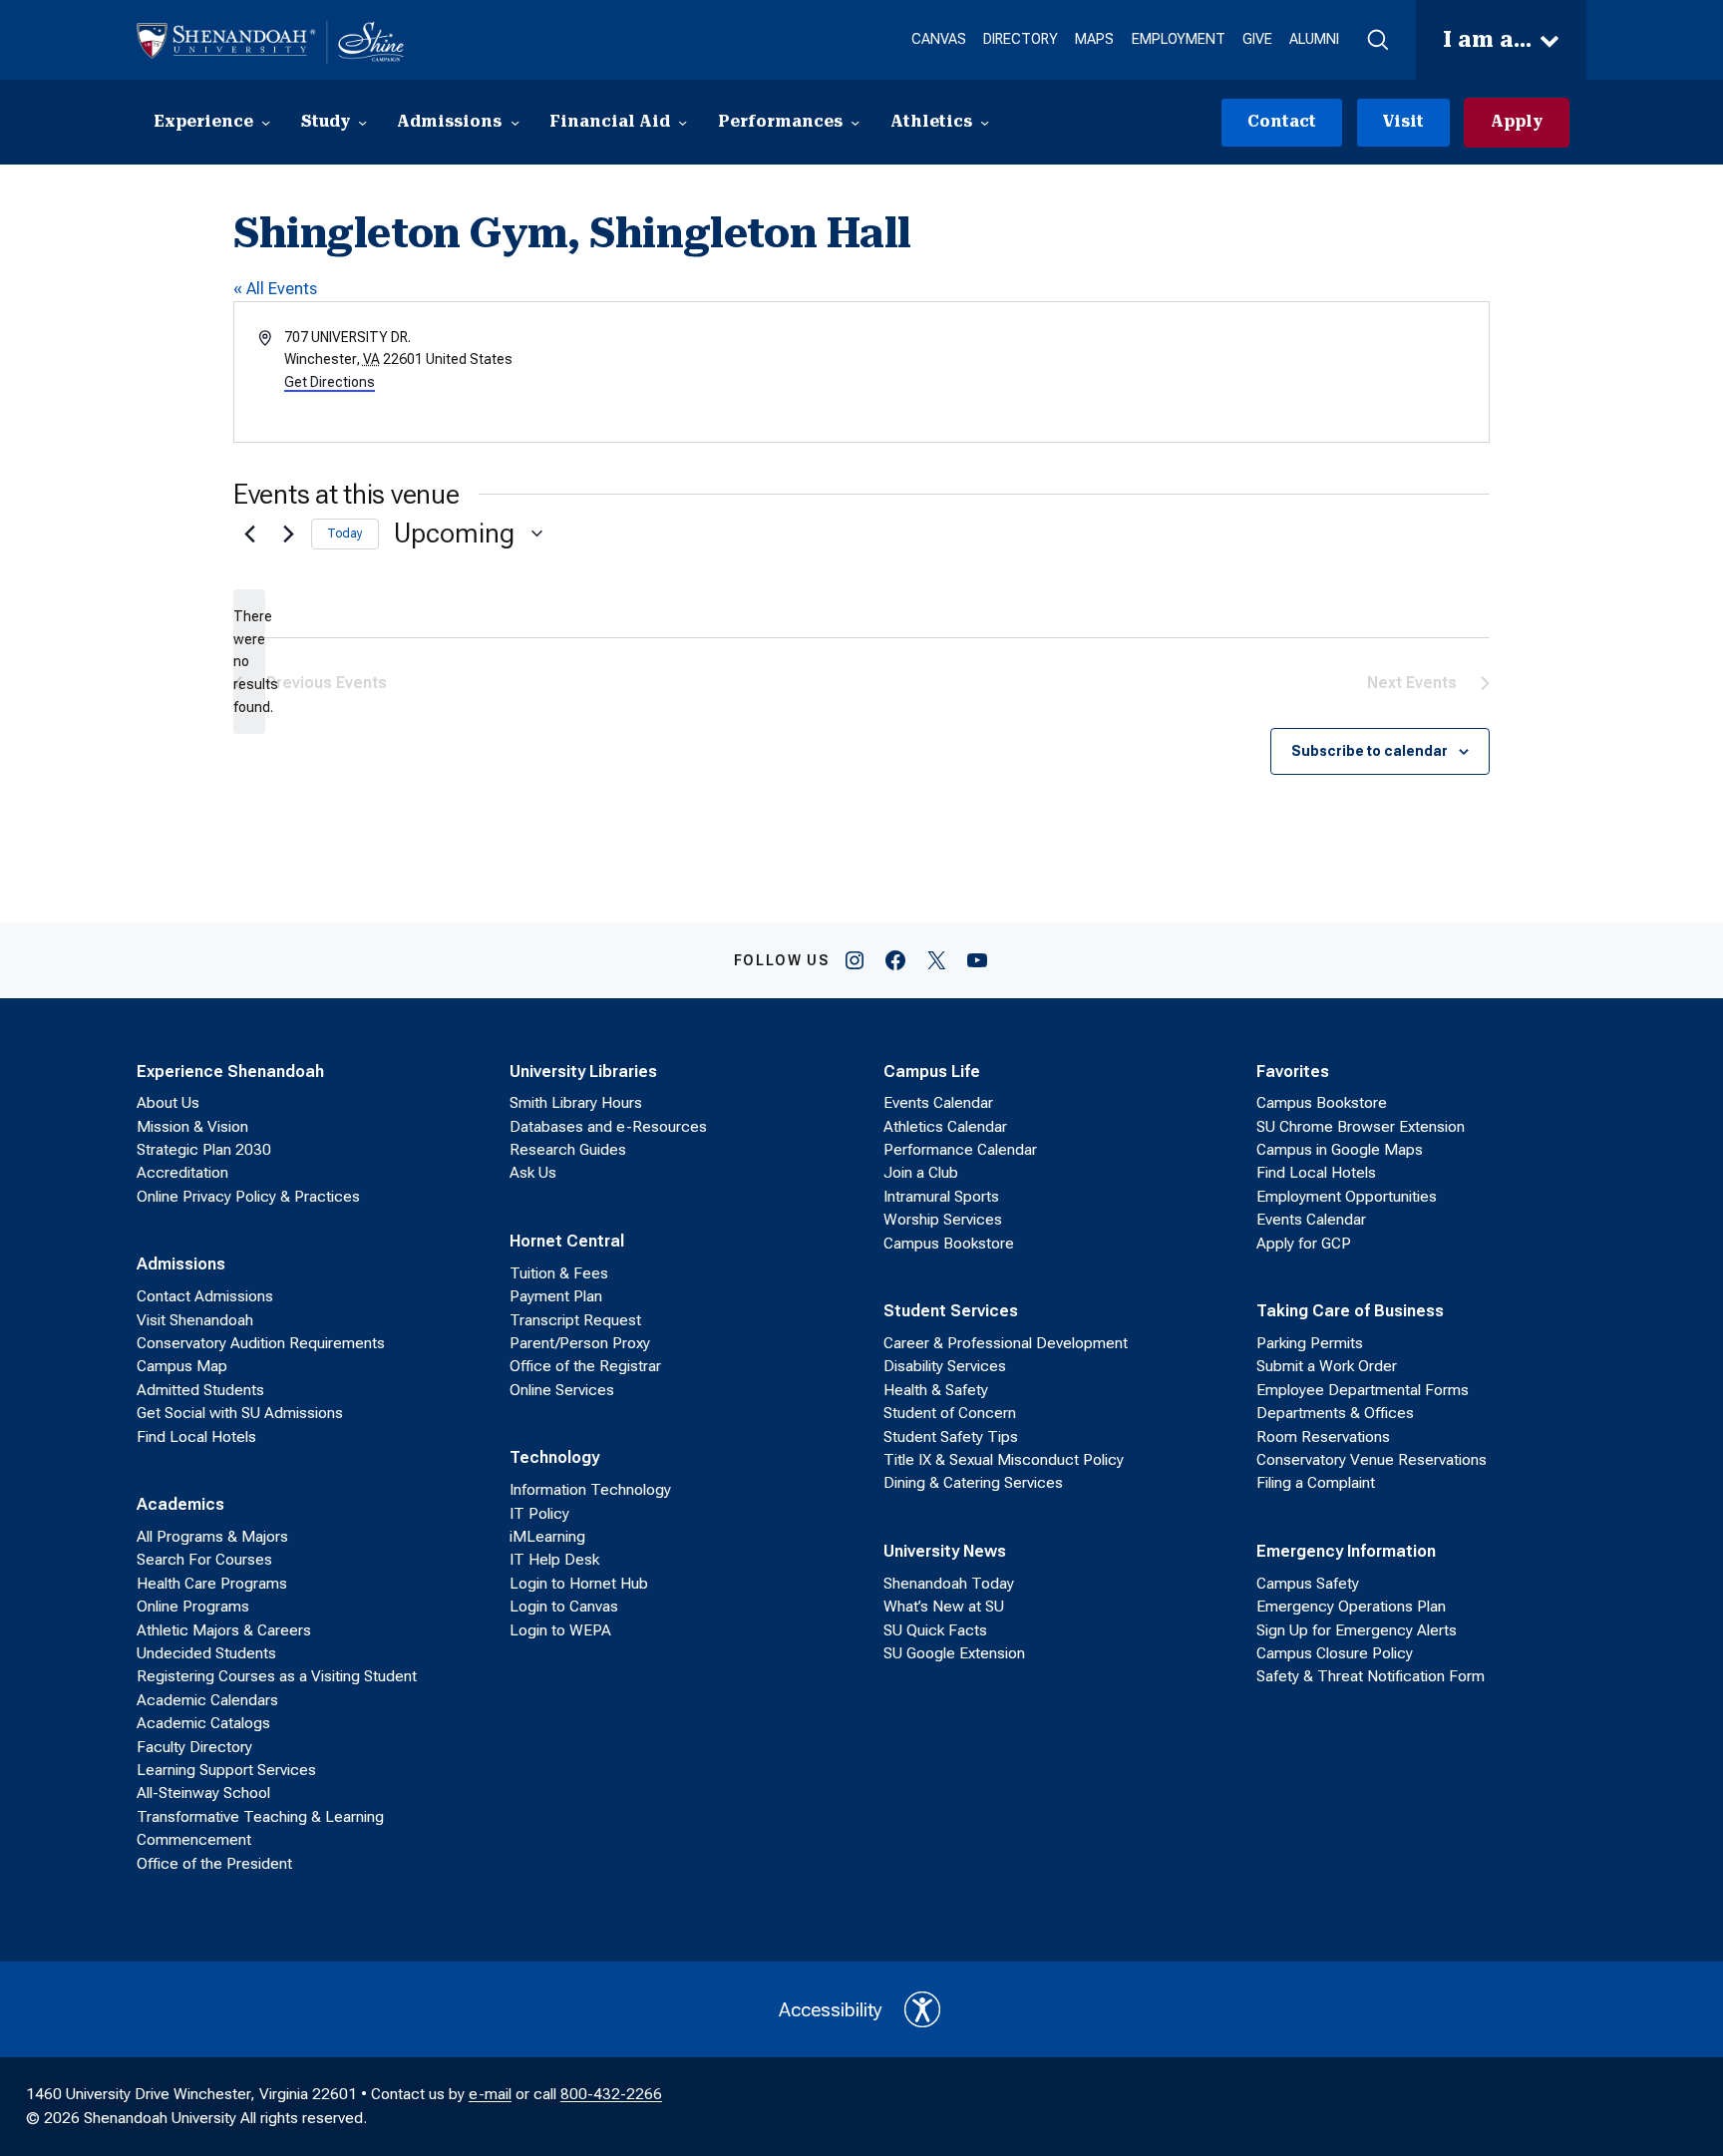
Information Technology (590, 1490)
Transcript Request (575, 1320)
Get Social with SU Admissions (240, 1413)
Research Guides (568, 1150)
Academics (180, 1504)
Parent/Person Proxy (580, 1343)
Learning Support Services (226, 1770)
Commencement (194, 1840)
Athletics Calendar (945, 1127)
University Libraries (583, 1071)
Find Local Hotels (196, 1437)
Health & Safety (936, 1390)
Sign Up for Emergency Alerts (1357, 1630)
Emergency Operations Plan (1351, 1607)
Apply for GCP (1304, 1244)
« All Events (275, 288)
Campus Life (932, 1071)
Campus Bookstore (949, 1244)
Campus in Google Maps (1340, 1150)
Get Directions (330, 382)
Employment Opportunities (1347, 1197)
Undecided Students (206, 1653)
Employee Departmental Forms (1363, 1390)
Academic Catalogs (203, 1723)
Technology (554, 1457)
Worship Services (943, 1220)
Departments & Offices (1335, 1413)
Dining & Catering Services (973, 1483)
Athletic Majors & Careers (224, 1630)
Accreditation (182, 1173)
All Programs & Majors (212, 1537)
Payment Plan (556, 1296)
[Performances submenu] (855, 122)
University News (945, 1551)
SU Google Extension (954, 1653)
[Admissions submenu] (515, 122)
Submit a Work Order (1327, 1366)
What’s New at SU (944, 1607)
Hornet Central (567, 1241)
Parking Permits (1310, 1343)
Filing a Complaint (1316, 1483)
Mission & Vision (192, 1127)
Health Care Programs (212, 1584)
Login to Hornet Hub (579, 1584)
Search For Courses (204, 1560)
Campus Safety (1308, 1584)
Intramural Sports (941, 1197)
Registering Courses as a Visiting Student (277, 1676)
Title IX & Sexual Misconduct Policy (1004, 1460)
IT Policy (539, 1514)
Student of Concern (950, 1413)
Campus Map (182, 1366)
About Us (168, 1103)
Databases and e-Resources (608, 1127)
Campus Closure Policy (1335, 1653)
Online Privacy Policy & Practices (248, 1197)
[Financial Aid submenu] (683, 122)
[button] (1377, 40)
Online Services (562, 1390)
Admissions (181, 1263)
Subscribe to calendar (1370, 751)
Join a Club (921, 1173)
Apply (1517, 122)
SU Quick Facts (935, 1630)
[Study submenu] (362, 122)
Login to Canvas (564, 1607)
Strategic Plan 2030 (204, 1150)
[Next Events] (284, 534)
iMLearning (547, 1537)
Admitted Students (200, 1390)
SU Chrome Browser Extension (1361, 1127)
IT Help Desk (554, 1560)
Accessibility (831, 2010)
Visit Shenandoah (195, 1320)
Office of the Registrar (585, 1366)
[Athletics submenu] (985, 122)
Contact (1282, 122)
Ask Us (533, 1173)
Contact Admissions (205, 1296)
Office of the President (214, 1864)
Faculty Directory (194, 1747)
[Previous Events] (245, 534)
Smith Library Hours (576, 1103)
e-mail (490, 2094)
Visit (1403, 122)
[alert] (249, 662)
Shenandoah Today (949, 1584)
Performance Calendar (960, 1150)
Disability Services (945, 1366)
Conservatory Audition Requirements (261, 1343)
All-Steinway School (203, 1793)
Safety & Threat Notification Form (1371, 1676)
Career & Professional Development (1006, 1343)
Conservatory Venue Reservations (1372, 1460)
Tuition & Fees (559, 1273)
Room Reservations (1323, 1437)
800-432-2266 (611, 2094)
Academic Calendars (207, 1700)
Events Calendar (938, 1103)
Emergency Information (1346, 1551)
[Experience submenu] (266, 122)
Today (345, 534)
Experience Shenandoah (230, 1071)
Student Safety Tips (951, 1437)
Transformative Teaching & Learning (260, 1817)
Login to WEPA (560, 1630)
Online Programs (193, 1607)
